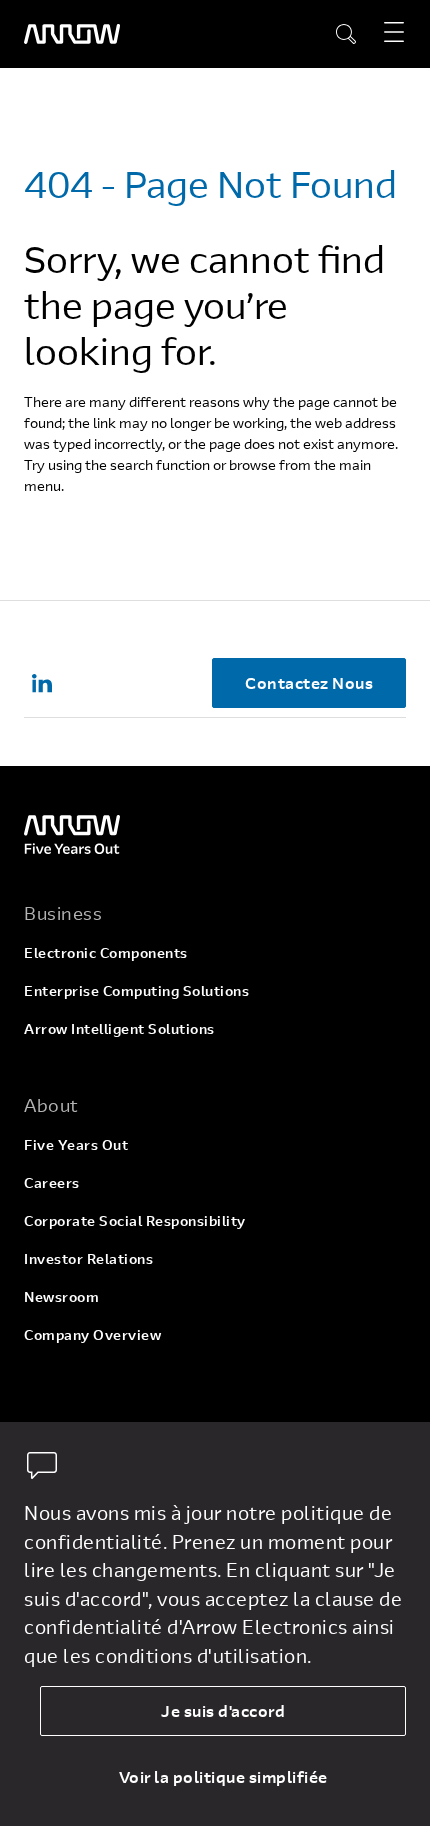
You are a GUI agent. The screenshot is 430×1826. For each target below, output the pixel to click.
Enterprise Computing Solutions (136, 990)
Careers (52, 1182)
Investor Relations (88, 1258)
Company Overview (92, 1334)
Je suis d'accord (223, 1710)
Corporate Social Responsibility (135, 1220)
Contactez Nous (309, 682)
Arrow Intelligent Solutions (119, 1028)
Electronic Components (106, 952)
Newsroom (61, 1296)
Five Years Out (76, 1144)
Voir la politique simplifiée (223, 1776)
